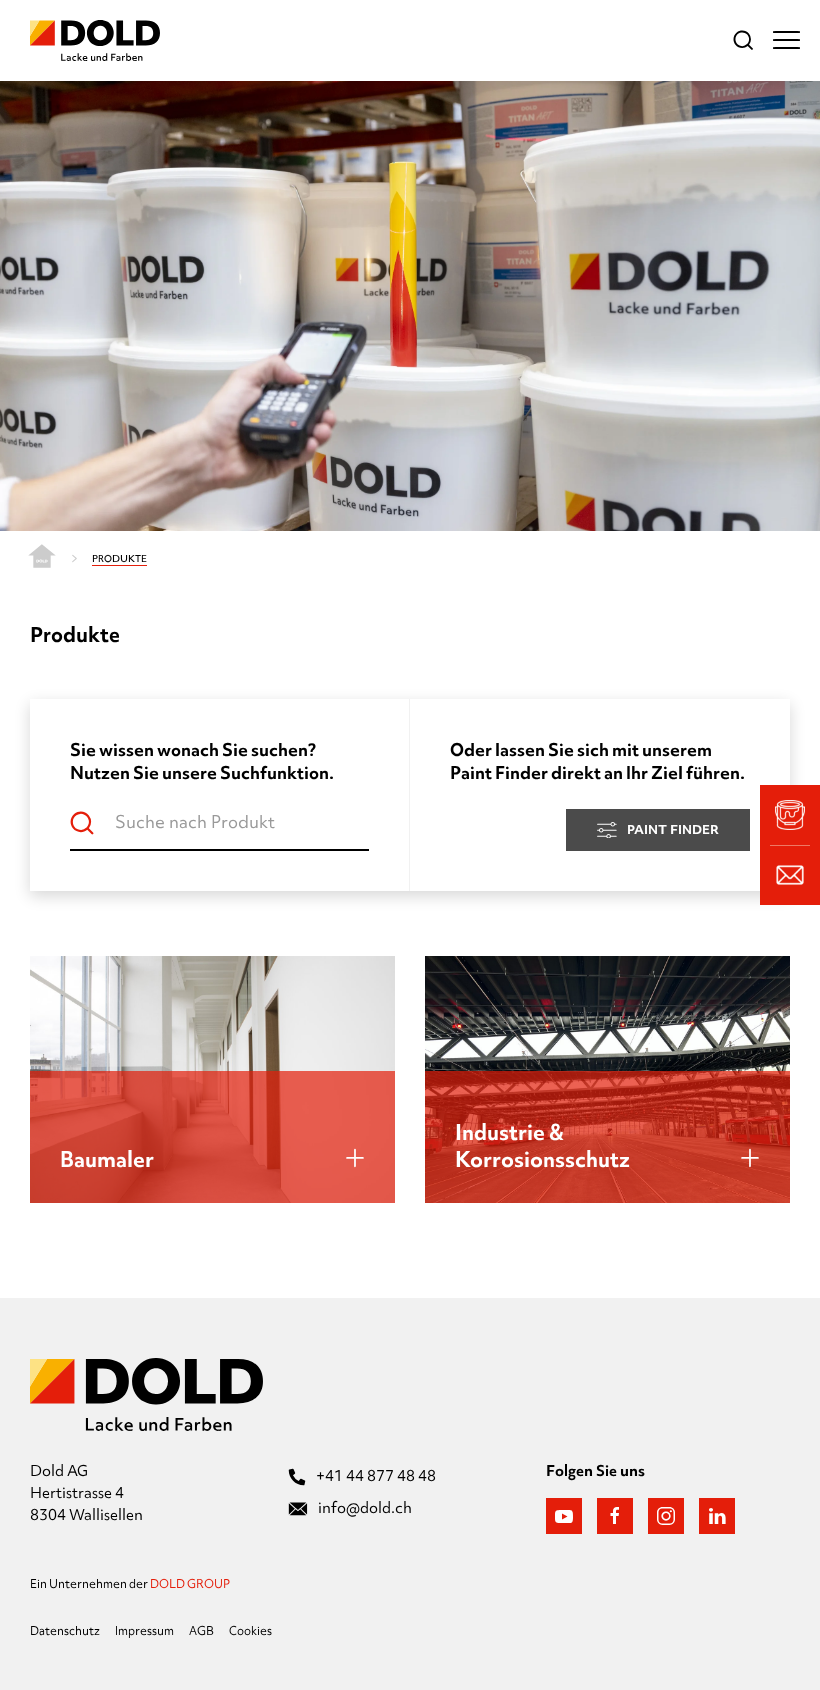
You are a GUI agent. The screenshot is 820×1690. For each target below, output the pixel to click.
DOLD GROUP (190, 1584)
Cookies (250, 1631)
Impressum (144, 1631)
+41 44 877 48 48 (376, 1476)
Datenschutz (65, 1631)
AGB (201, 1631)
